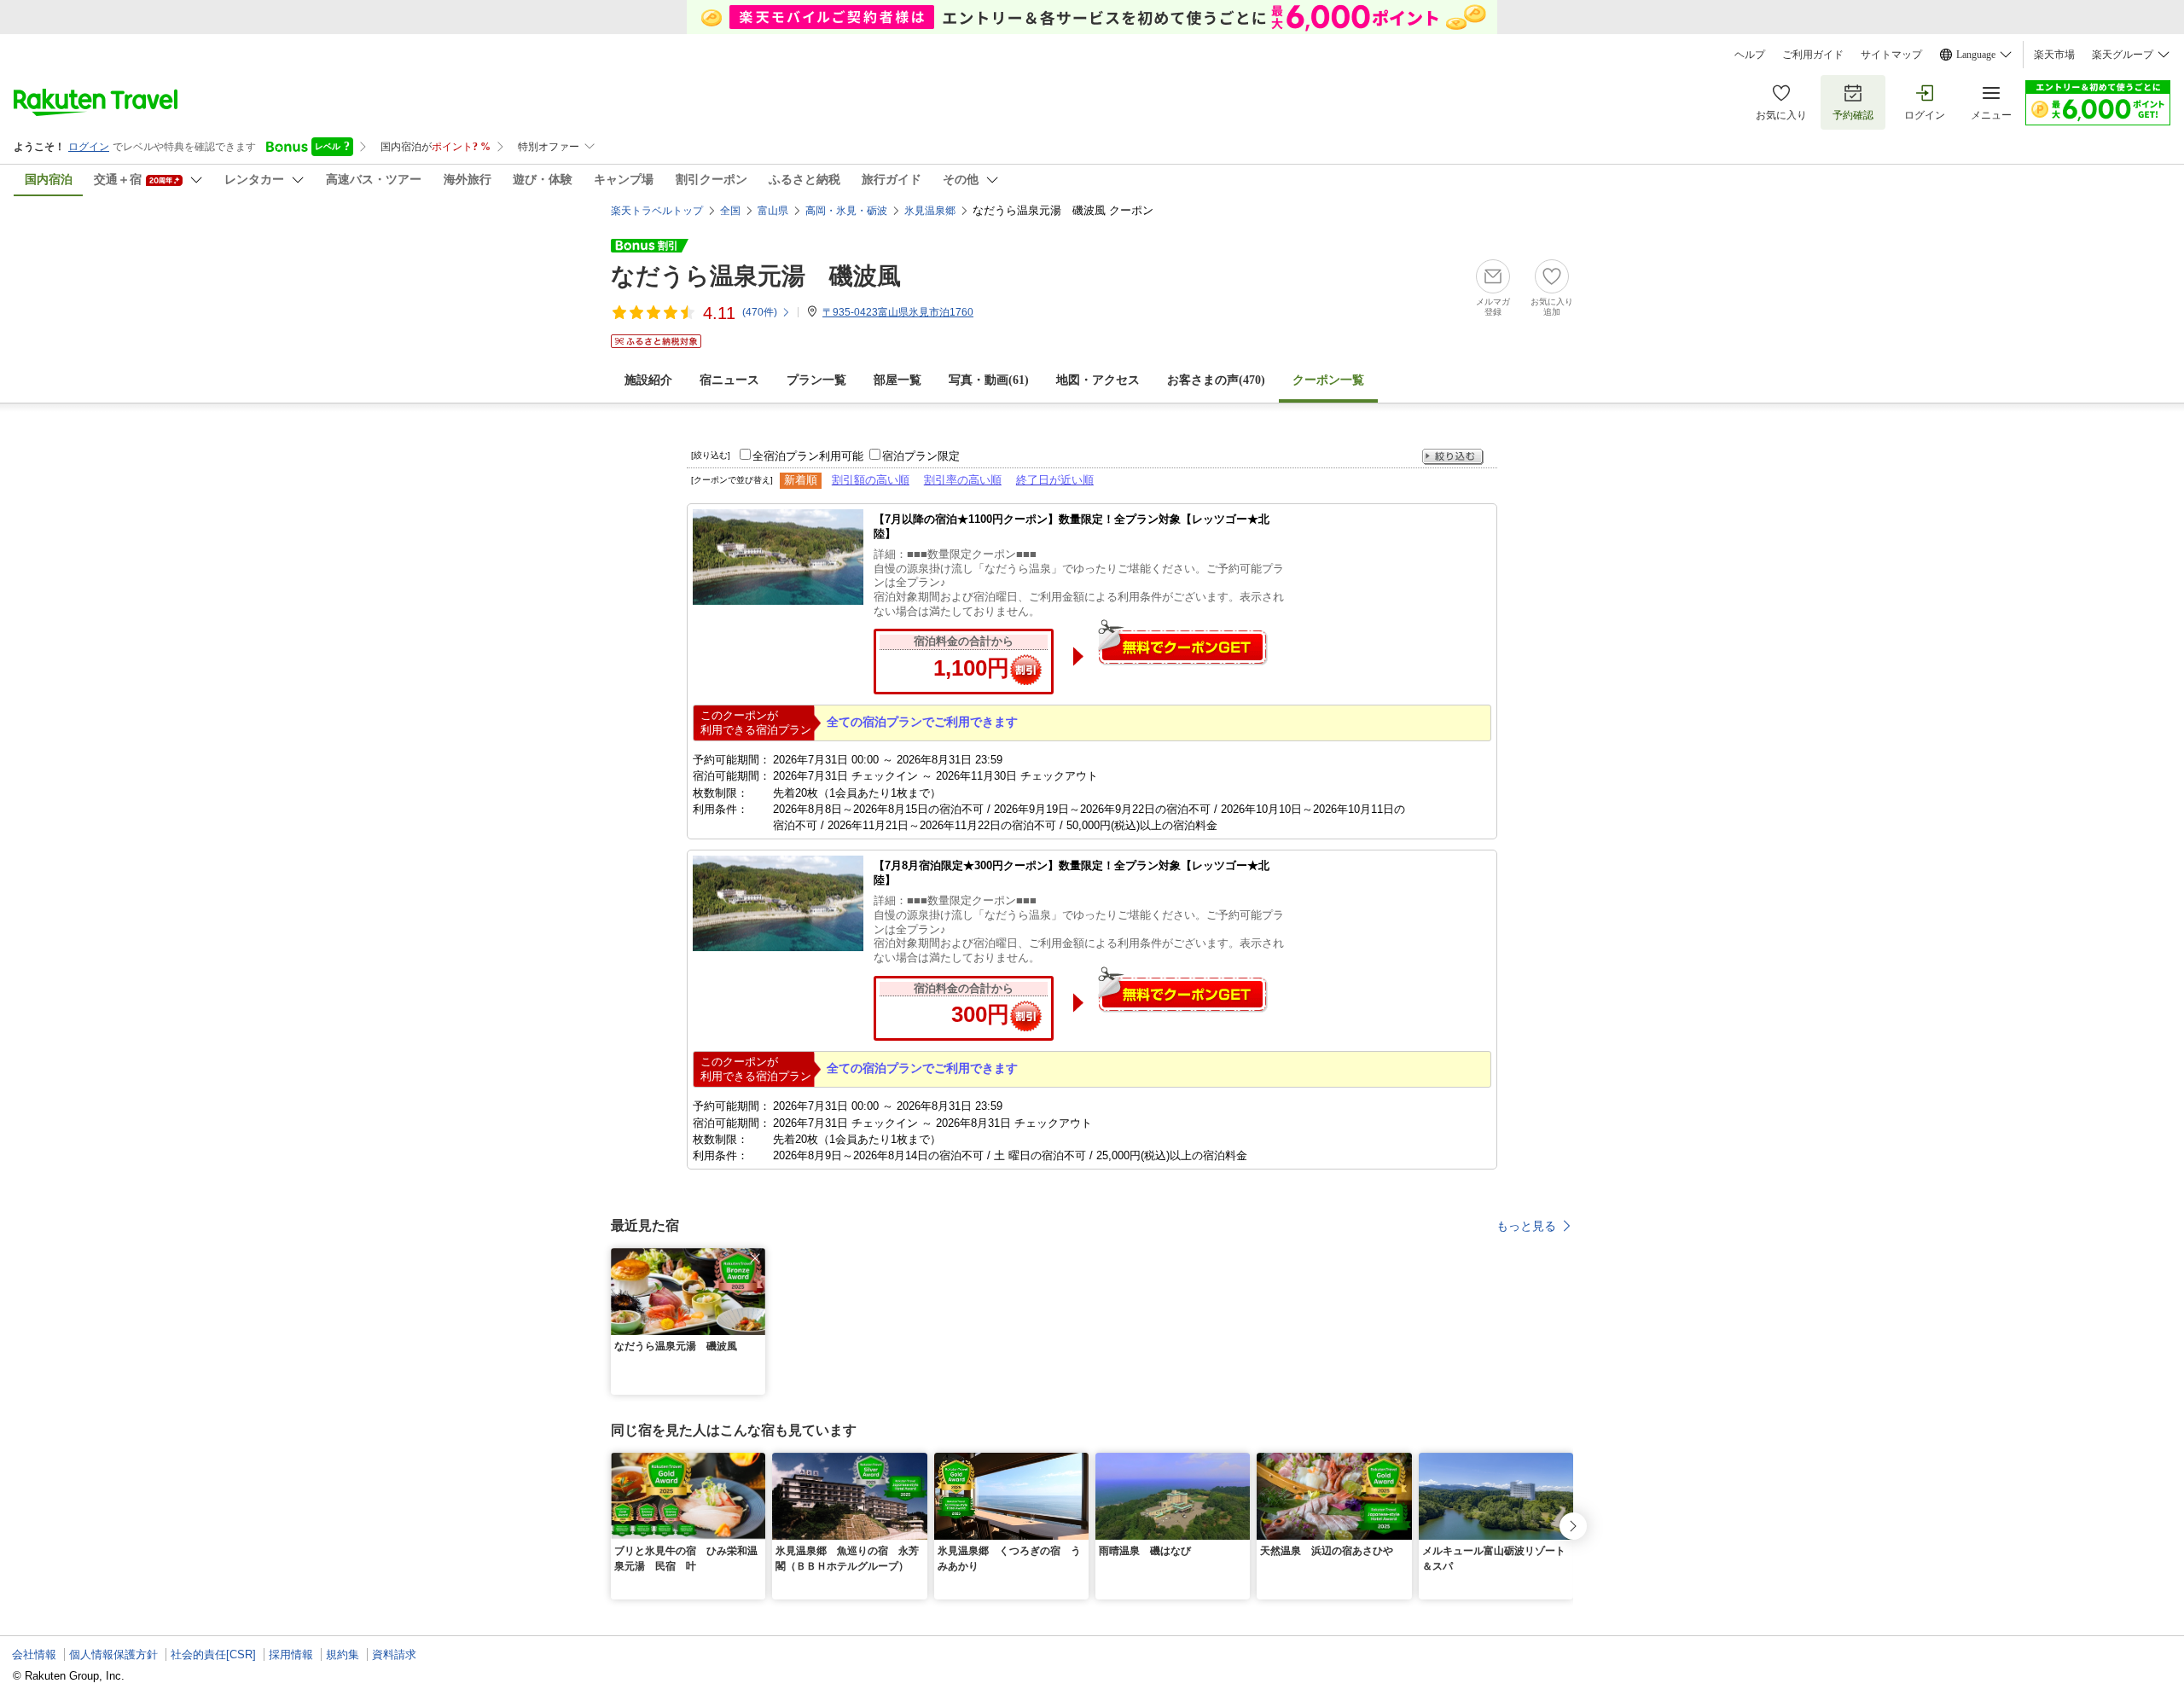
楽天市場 (2054, 55)
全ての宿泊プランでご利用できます (922, 722)
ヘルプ (1750, 55)
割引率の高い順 (963, 480)
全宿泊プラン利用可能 (808, 456)
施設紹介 (648, 380)
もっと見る (1526, 1226)
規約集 (343, 1654)
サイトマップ (1891, 55)
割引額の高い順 (871, 480)
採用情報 (291, 1654)
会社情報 (34, 1654)
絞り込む (1453, 457)
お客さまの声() (1216, 380)
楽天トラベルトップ (657, 211)
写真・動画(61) (989, 380)
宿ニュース (729, 380)
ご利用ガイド (1813, 55)
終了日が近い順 (1055, 480)
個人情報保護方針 (113, 1654)
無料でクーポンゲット (1182, 642)
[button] (755, 1258)
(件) (760, 312)
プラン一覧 (816, 380)
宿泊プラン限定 (921, 456)
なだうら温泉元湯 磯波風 (756, 276)
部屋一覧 (897, 380)
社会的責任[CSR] (213, 1654)
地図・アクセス (1098, 380)
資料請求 (394, 1654)
